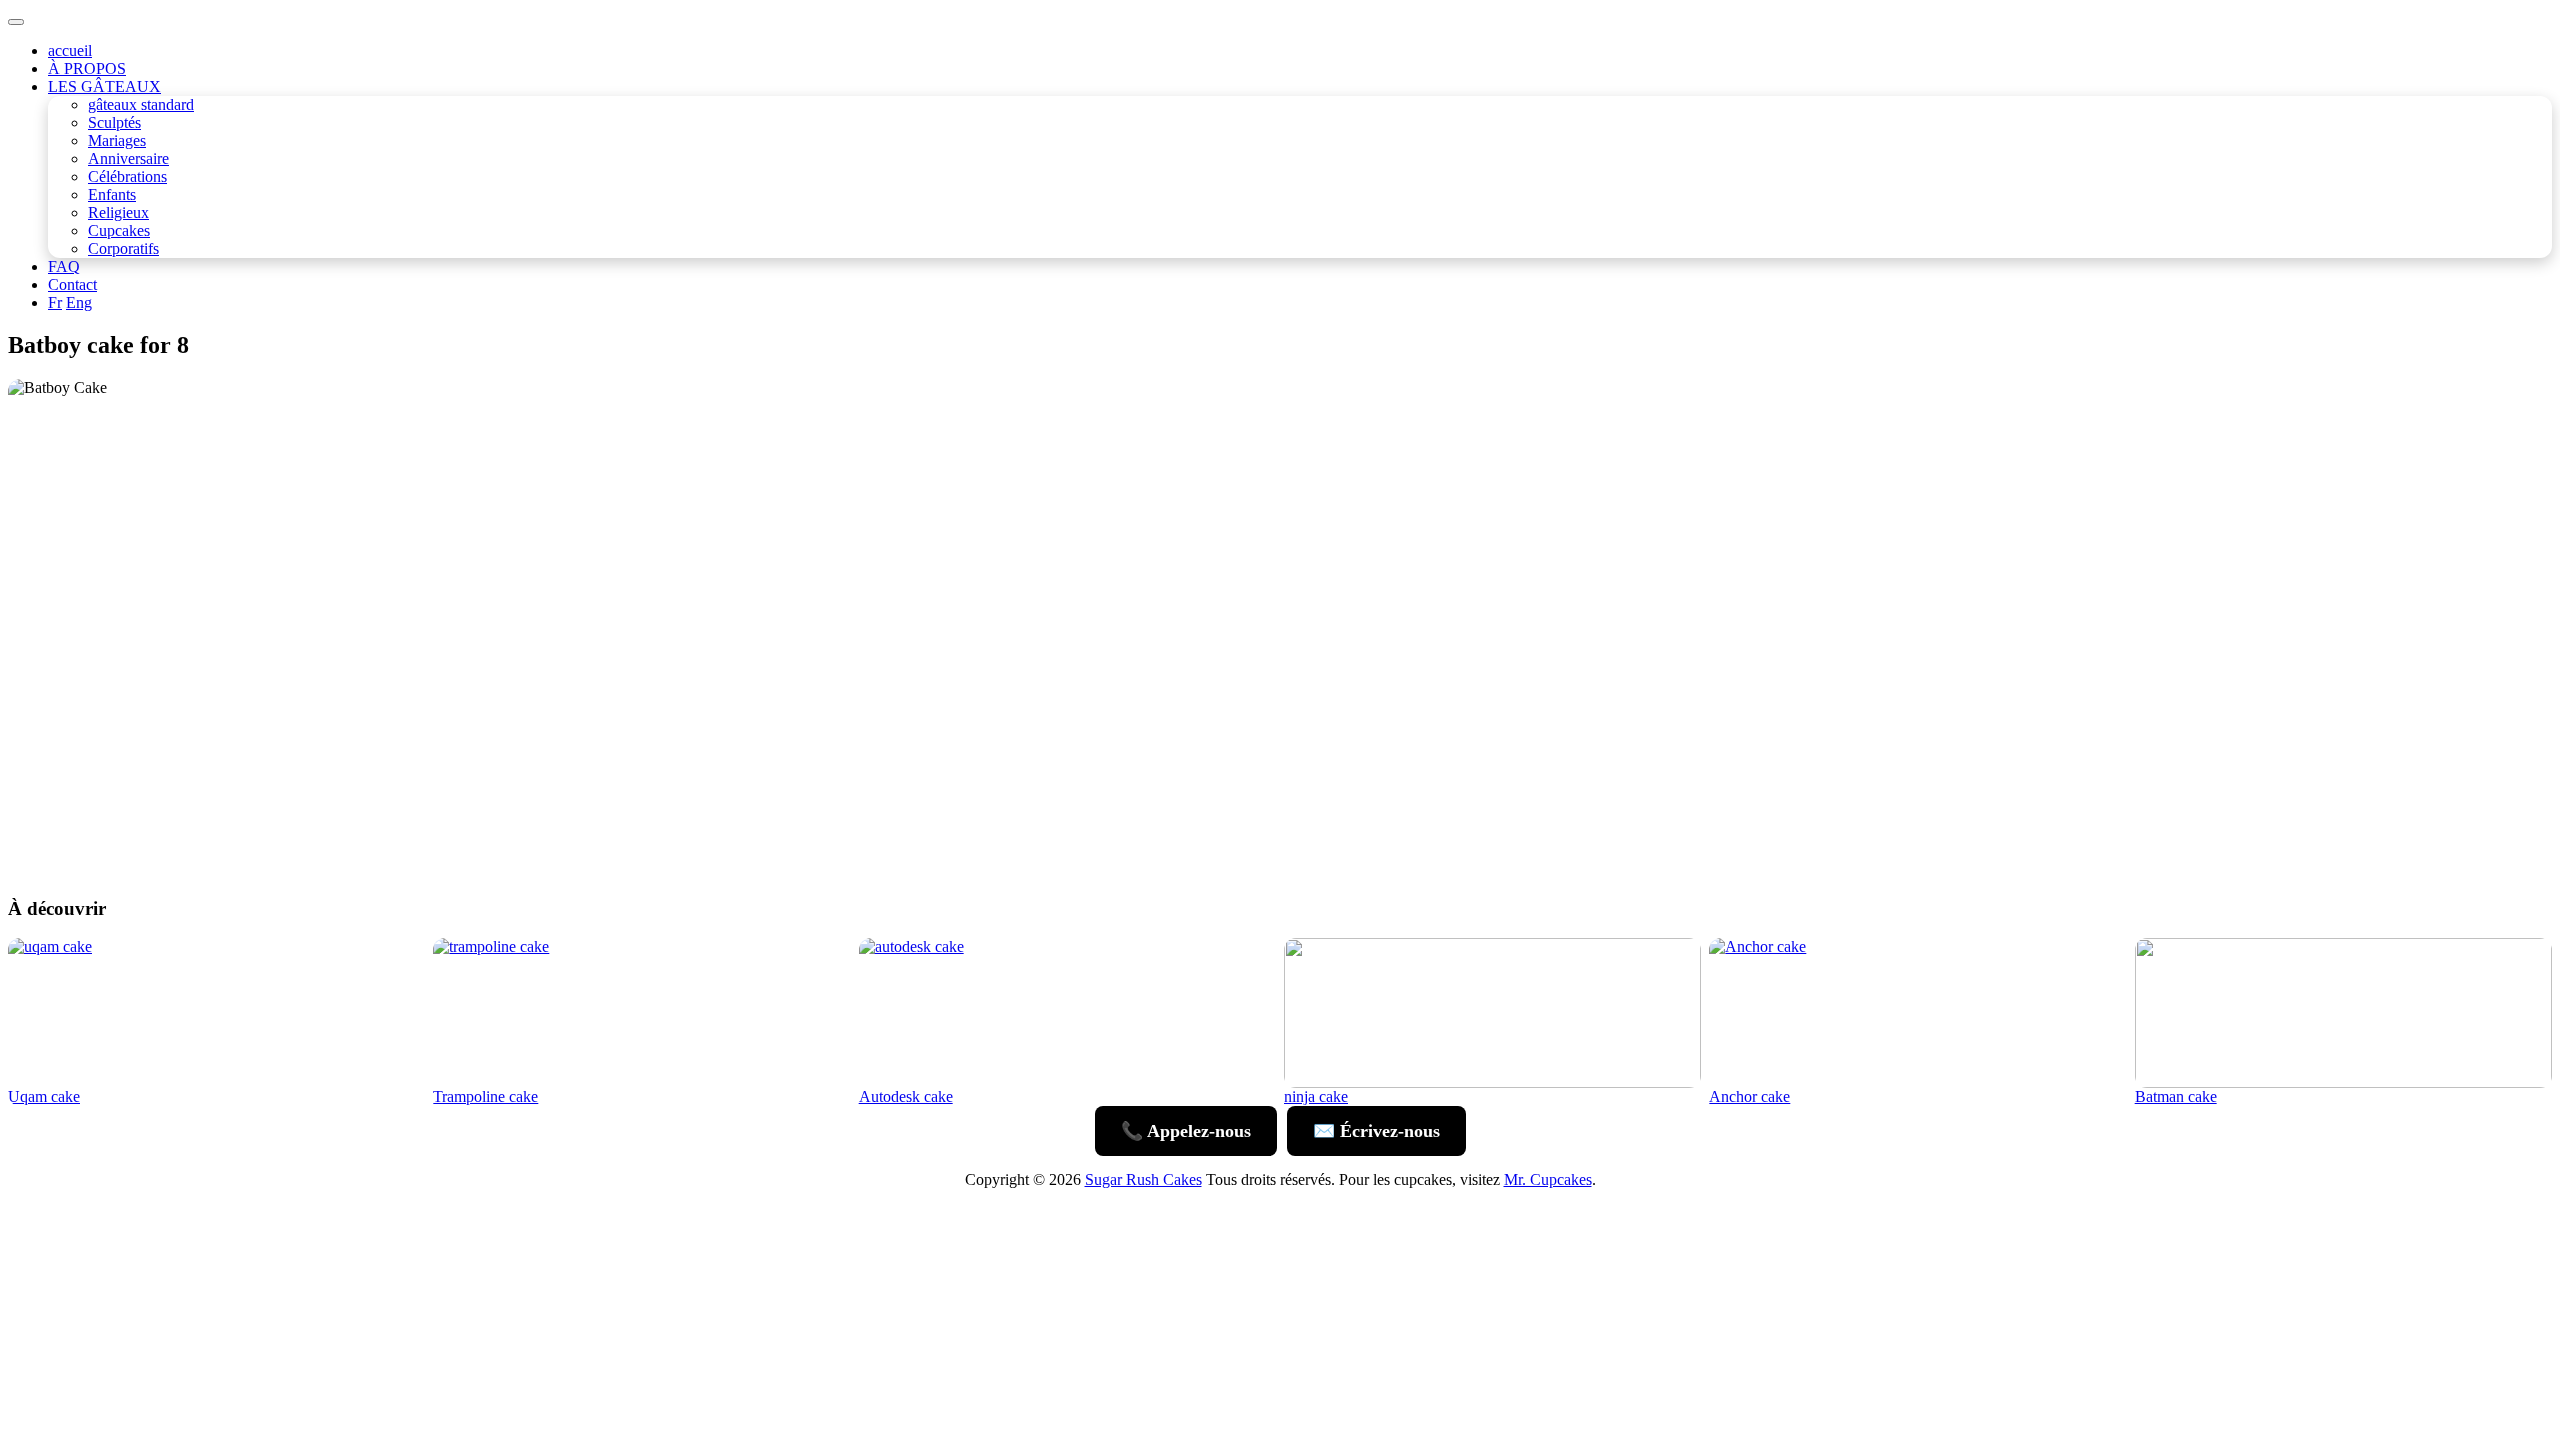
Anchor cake (1749, 1096)
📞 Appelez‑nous (1186, 1131)
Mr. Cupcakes (1548, 1179)
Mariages (117, 140)
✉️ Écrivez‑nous (1376, 1131)
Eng (79, 302)
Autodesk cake (906, 1096)
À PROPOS (87, 68)
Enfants (112, 194)
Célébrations (127, 176)
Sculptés (114, 122)
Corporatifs (123, 248)
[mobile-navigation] (16, 22)
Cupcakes (119, 230)
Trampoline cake (485, 1096)
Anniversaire (128, 158)
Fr (55, 302)
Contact (72, 284)
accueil (70, 50)
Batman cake (2176, 1096)
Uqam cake (44, 1096)
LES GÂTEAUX (104, 86)
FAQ (64, 266)
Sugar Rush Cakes (1143, 1179)
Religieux (118, 212)
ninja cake (1316, 1096)
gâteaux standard (141, 104)
